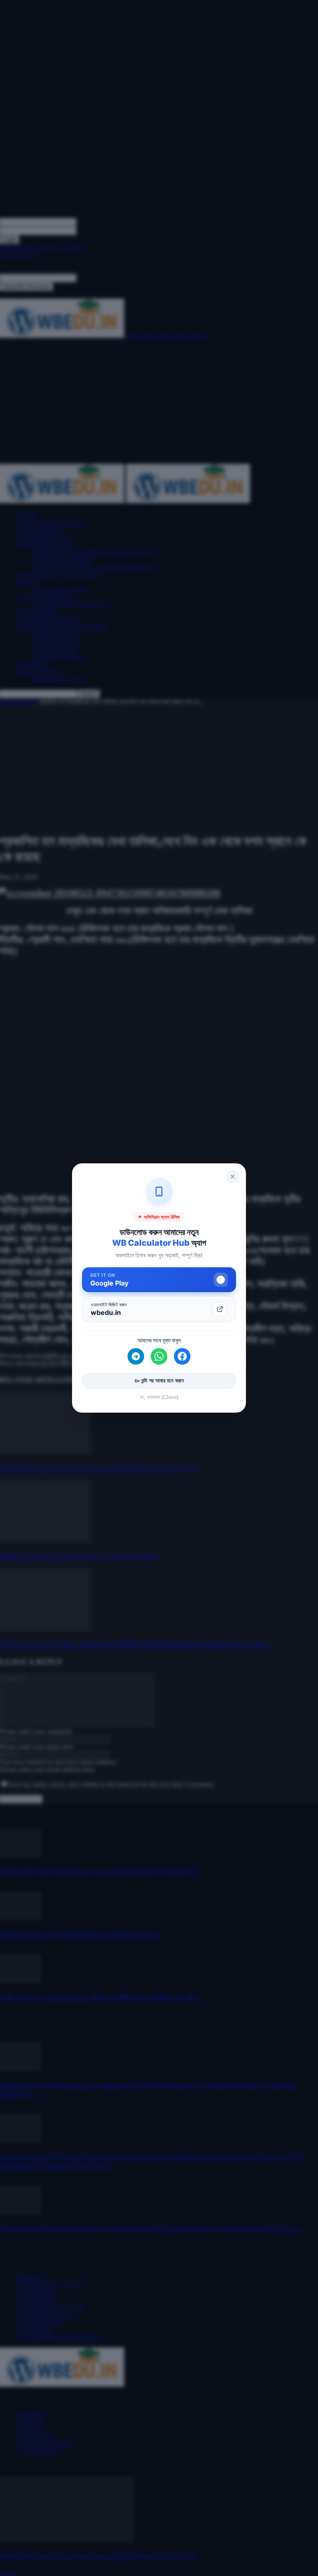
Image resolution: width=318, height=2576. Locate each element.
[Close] (233, 1177)
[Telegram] (136, 1356)
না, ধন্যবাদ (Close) (159, 1397)
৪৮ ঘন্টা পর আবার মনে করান (159, 1381)
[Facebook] (182, 1356)
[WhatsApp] (159, 1356)
